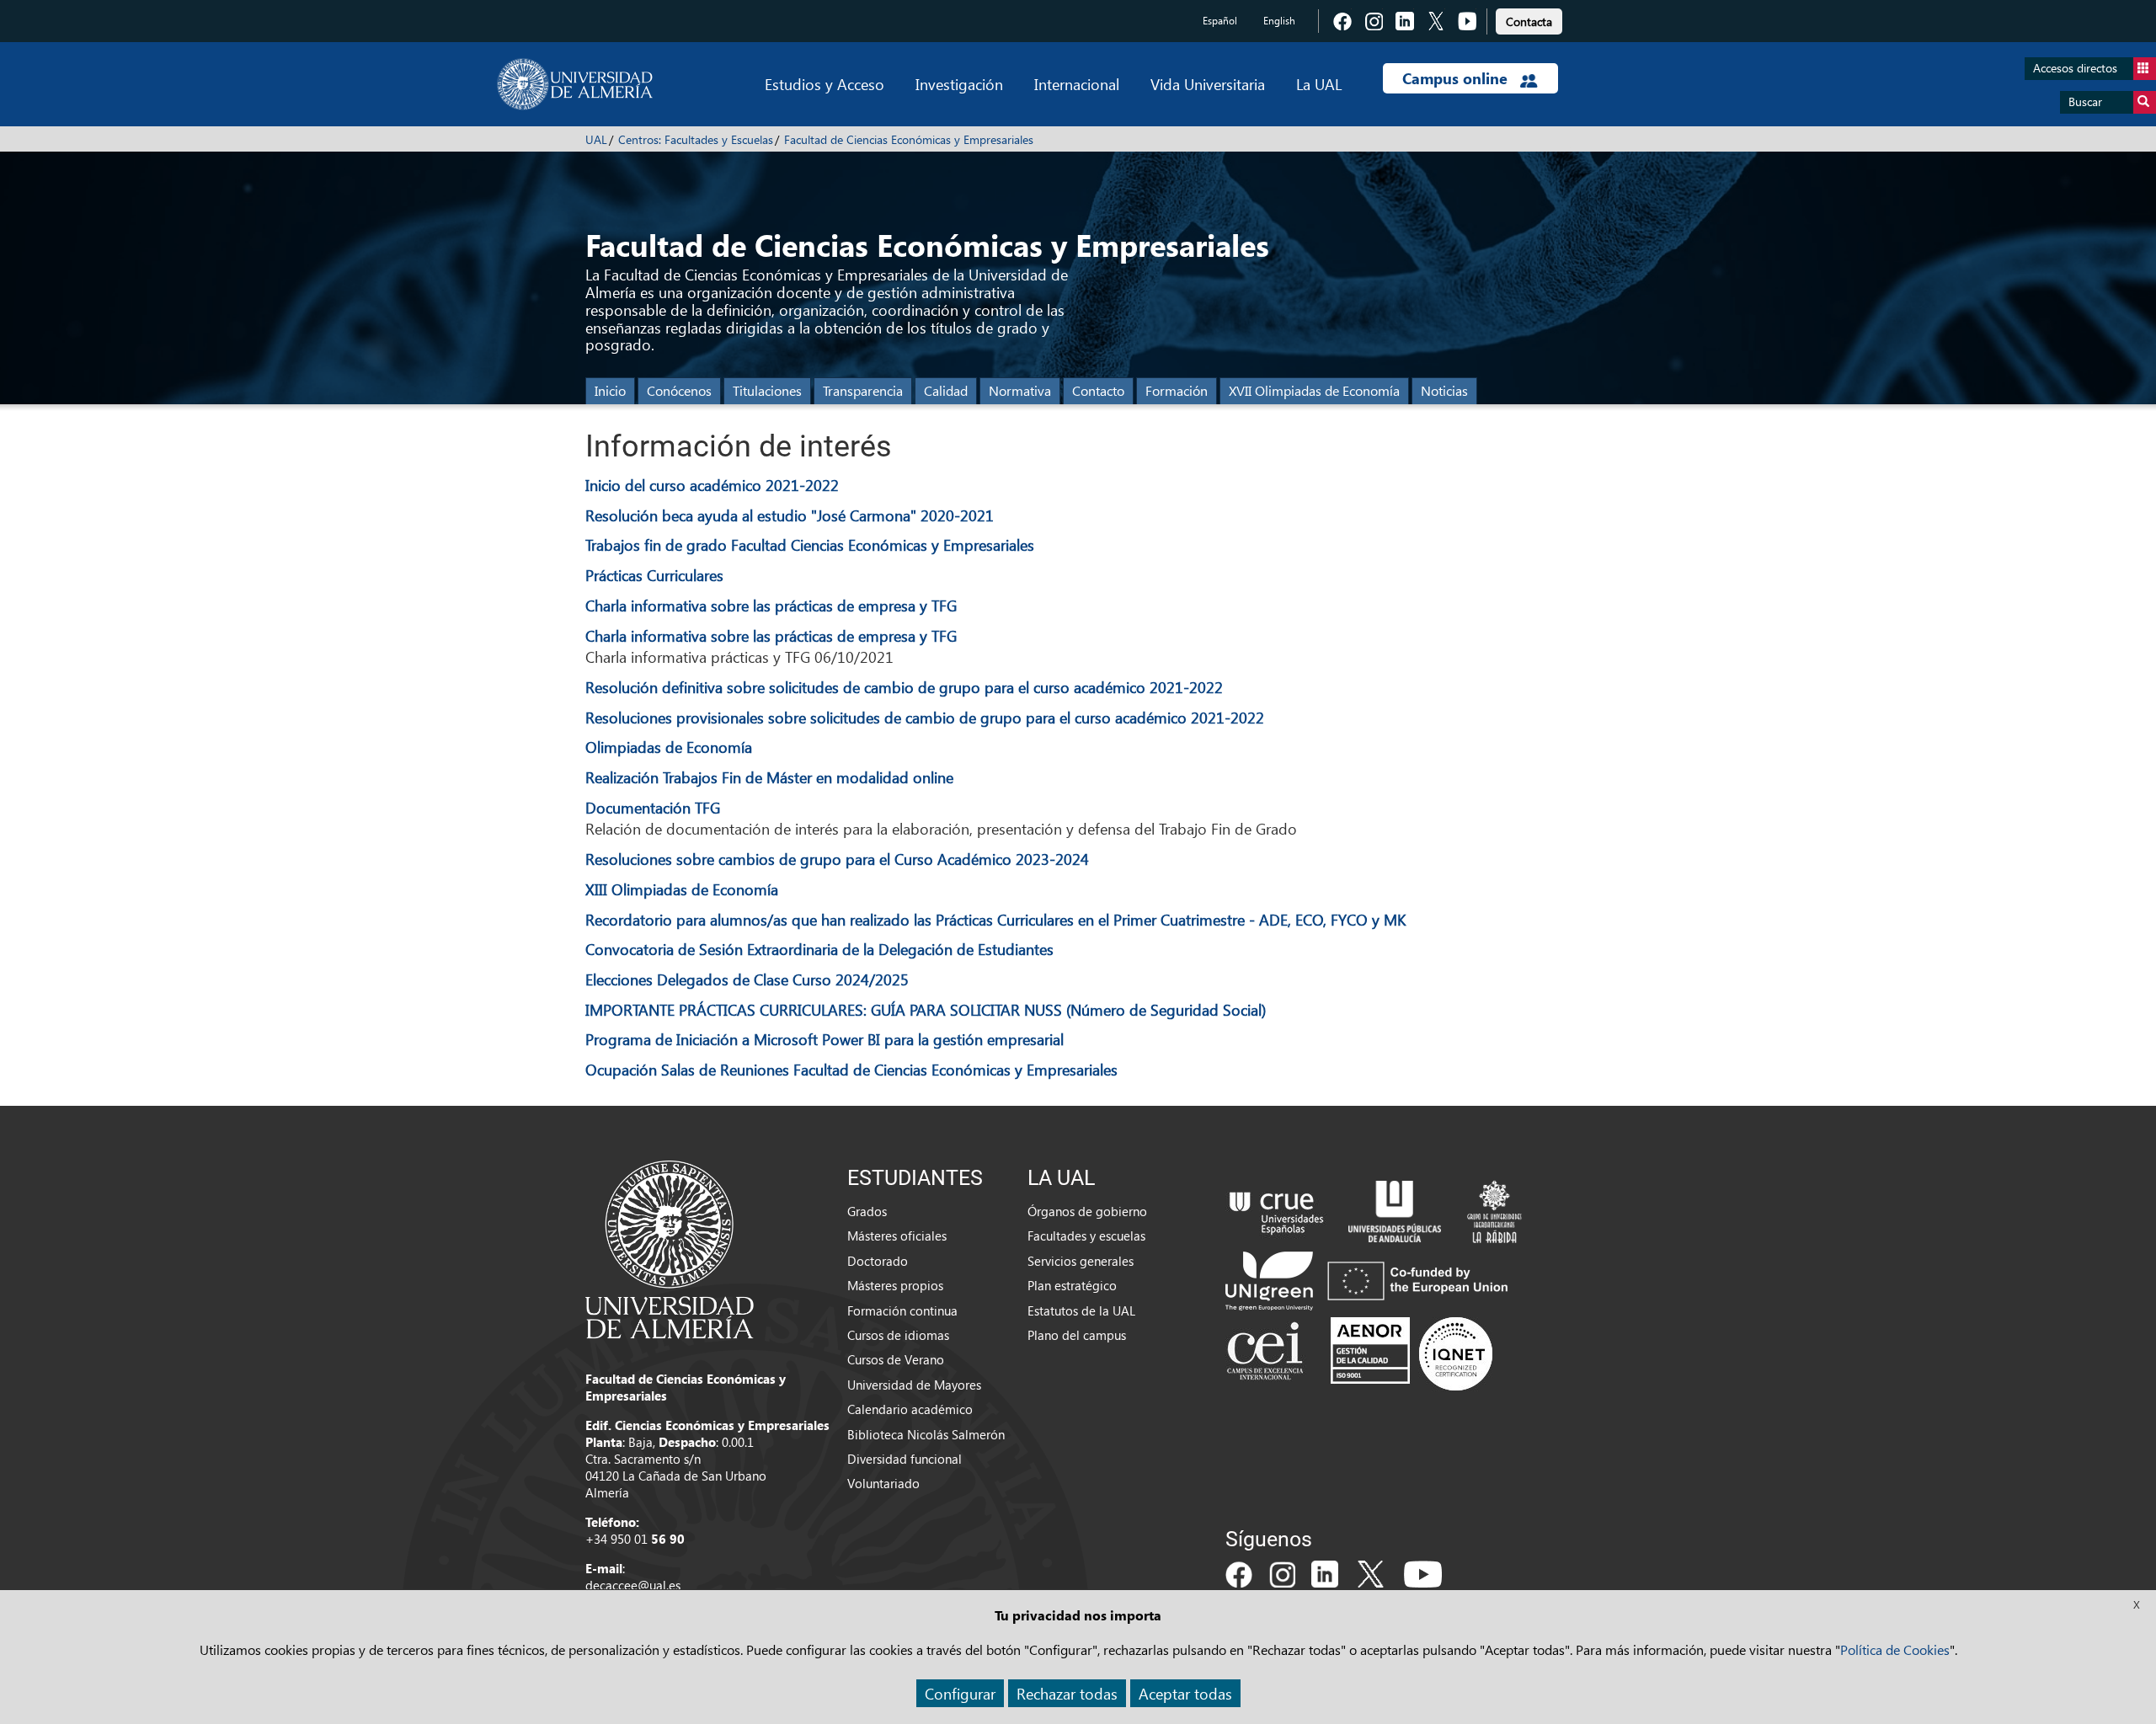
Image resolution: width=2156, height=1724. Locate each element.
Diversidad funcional (905, 1459)
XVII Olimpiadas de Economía (1314, 390)
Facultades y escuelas (1086, 1236)
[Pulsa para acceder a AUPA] (1395, 1209)
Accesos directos (2075, 68)
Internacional (1077, 84)
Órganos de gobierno (1087, 1211)
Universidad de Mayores (914, 1385)
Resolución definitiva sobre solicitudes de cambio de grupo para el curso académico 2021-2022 (904, 687)
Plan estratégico (1072, 1285)
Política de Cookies (1895, 1649)
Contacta (1529, 21)
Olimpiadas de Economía (669, 747)
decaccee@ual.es (633, 1585)
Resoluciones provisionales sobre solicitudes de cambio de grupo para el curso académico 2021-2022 (925, 717)
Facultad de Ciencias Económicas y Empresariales (909, 139)
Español (1220, 21)
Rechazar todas (1067, 1693)
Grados (867, 1211)
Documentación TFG (653, 807)
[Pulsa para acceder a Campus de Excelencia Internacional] (1268, 1353)
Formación (1177, 390)
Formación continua (902, 1310)
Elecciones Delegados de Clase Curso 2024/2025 (747, 979)
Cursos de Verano (896, 1359)
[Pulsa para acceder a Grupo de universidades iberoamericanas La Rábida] (1494, 1209)
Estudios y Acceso (825, 84)
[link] (1529, 19)
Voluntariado (883, 1483)
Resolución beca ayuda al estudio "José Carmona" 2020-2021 (790, 515)
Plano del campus (1077, 1335)
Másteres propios (895, 1285)
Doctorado (878, 1261)
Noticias (1444, 390)
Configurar (960, 1693)
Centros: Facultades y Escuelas (696, 139)
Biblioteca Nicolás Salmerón (926, 1434)
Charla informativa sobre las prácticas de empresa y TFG (771, 605)
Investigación (959, 84)
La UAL (1319, 84)
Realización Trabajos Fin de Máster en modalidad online (769, 777)
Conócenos (679, 390)
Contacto (1098, 390)
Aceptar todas (1185, 1693)
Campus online (1457, 78)
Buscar (2085, 101)
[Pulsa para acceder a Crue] (1277, 1209)
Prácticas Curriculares (654, 575)
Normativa (1020, 390)
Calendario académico (910, 1409)
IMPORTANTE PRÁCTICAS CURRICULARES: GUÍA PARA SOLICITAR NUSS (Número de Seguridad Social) (926, 1009)
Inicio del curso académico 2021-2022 (712, 485)
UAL (596, 139)
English (1279, 21)
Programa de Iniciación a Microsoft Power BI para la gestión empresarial (825, 1039)
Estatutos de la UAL (1081, 1310)
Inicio (610, 390)
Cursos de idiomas (898, 1335)
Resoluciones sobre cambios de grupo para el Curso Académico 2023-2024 (837, 859)
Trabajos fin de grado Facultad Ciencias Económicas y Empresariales (810, 544)
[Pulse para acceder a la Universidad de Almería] (670, 1248)
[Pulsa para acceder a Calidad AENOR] (1412, 1353)
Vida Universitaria (1208, 84)
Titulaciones (767, 390)
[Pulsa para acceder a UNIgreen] (1370, 1279)
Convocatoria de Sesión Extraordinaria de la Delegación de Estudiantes (819, 949)
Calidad (946, 390)
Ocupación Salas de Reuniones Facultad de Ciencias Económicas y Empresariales (851, 1069)
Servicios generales (1081, 1261)
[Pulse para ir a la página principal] (575, 84)
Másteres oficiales (897, 1236)
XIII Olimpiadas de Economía (682, 889)
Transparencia (863, 390)
